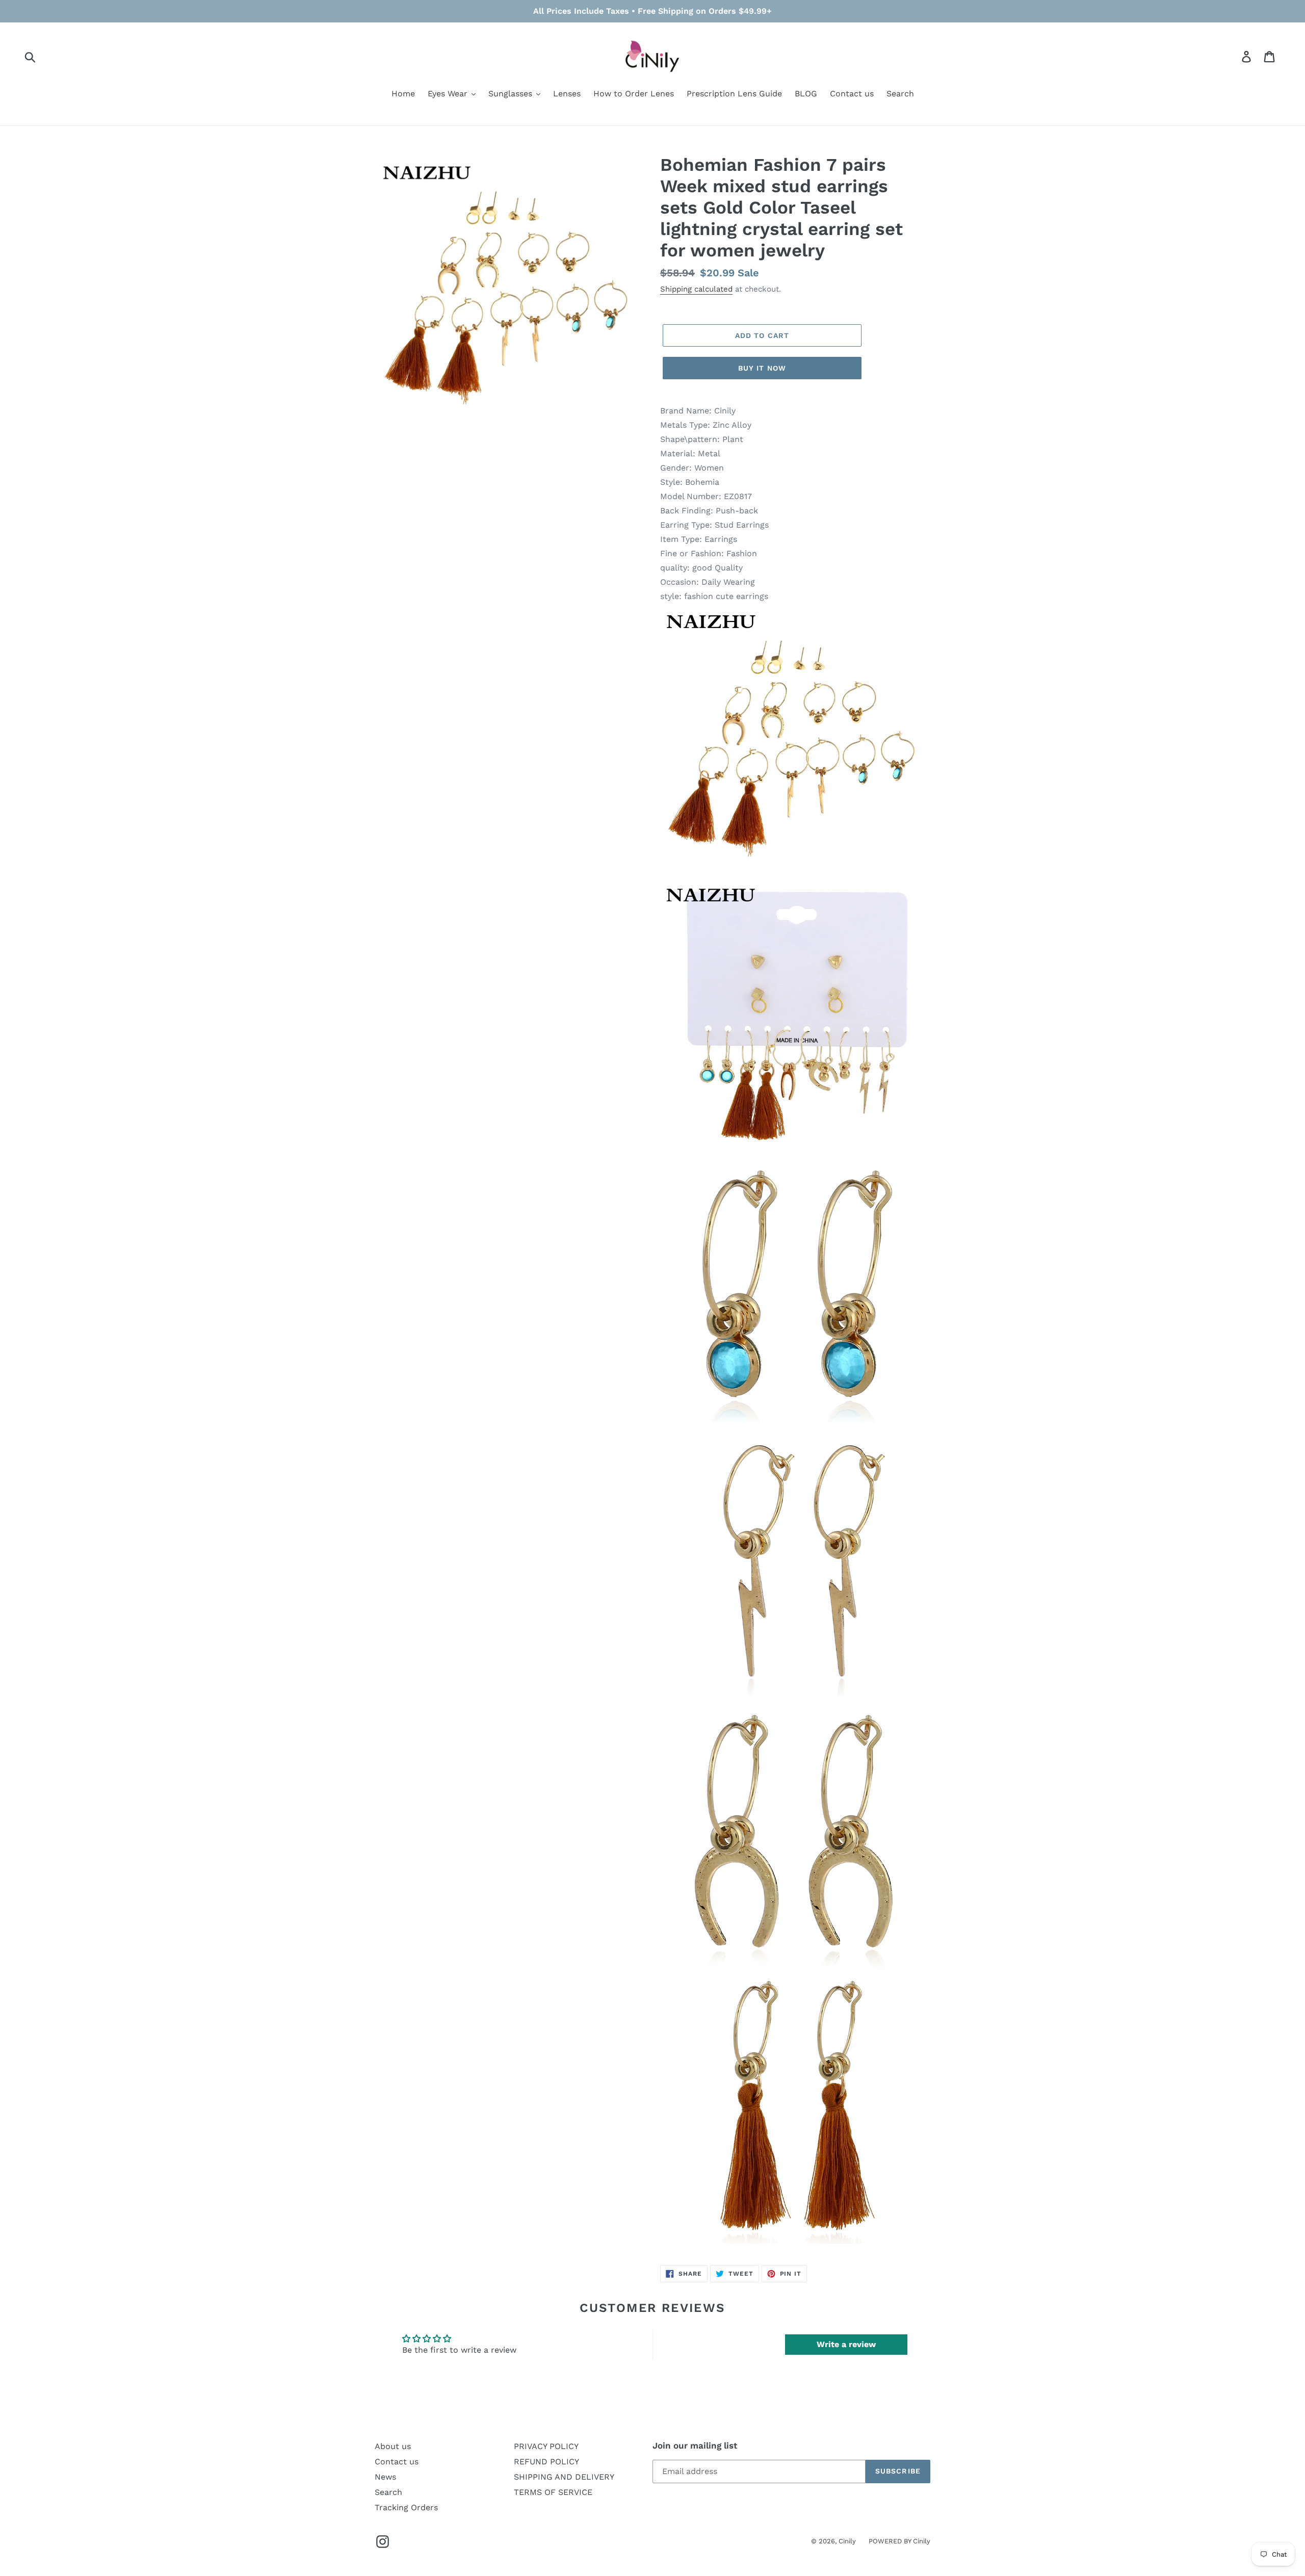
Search (388, 2492)
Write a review (846, 2344)
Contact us (397, 2462)
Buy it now (762, 368)
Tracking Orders (406, 2507)
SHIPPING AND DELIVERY (564, 2477)
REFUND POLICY (546, 2462)
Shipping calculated (696, 289)
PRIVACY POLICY (546, 2446)
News (385, 2477)
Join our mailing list (695, 2445)
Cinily (847, 2541)
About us (393, 2446)
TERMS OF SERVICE (553, 2492)
